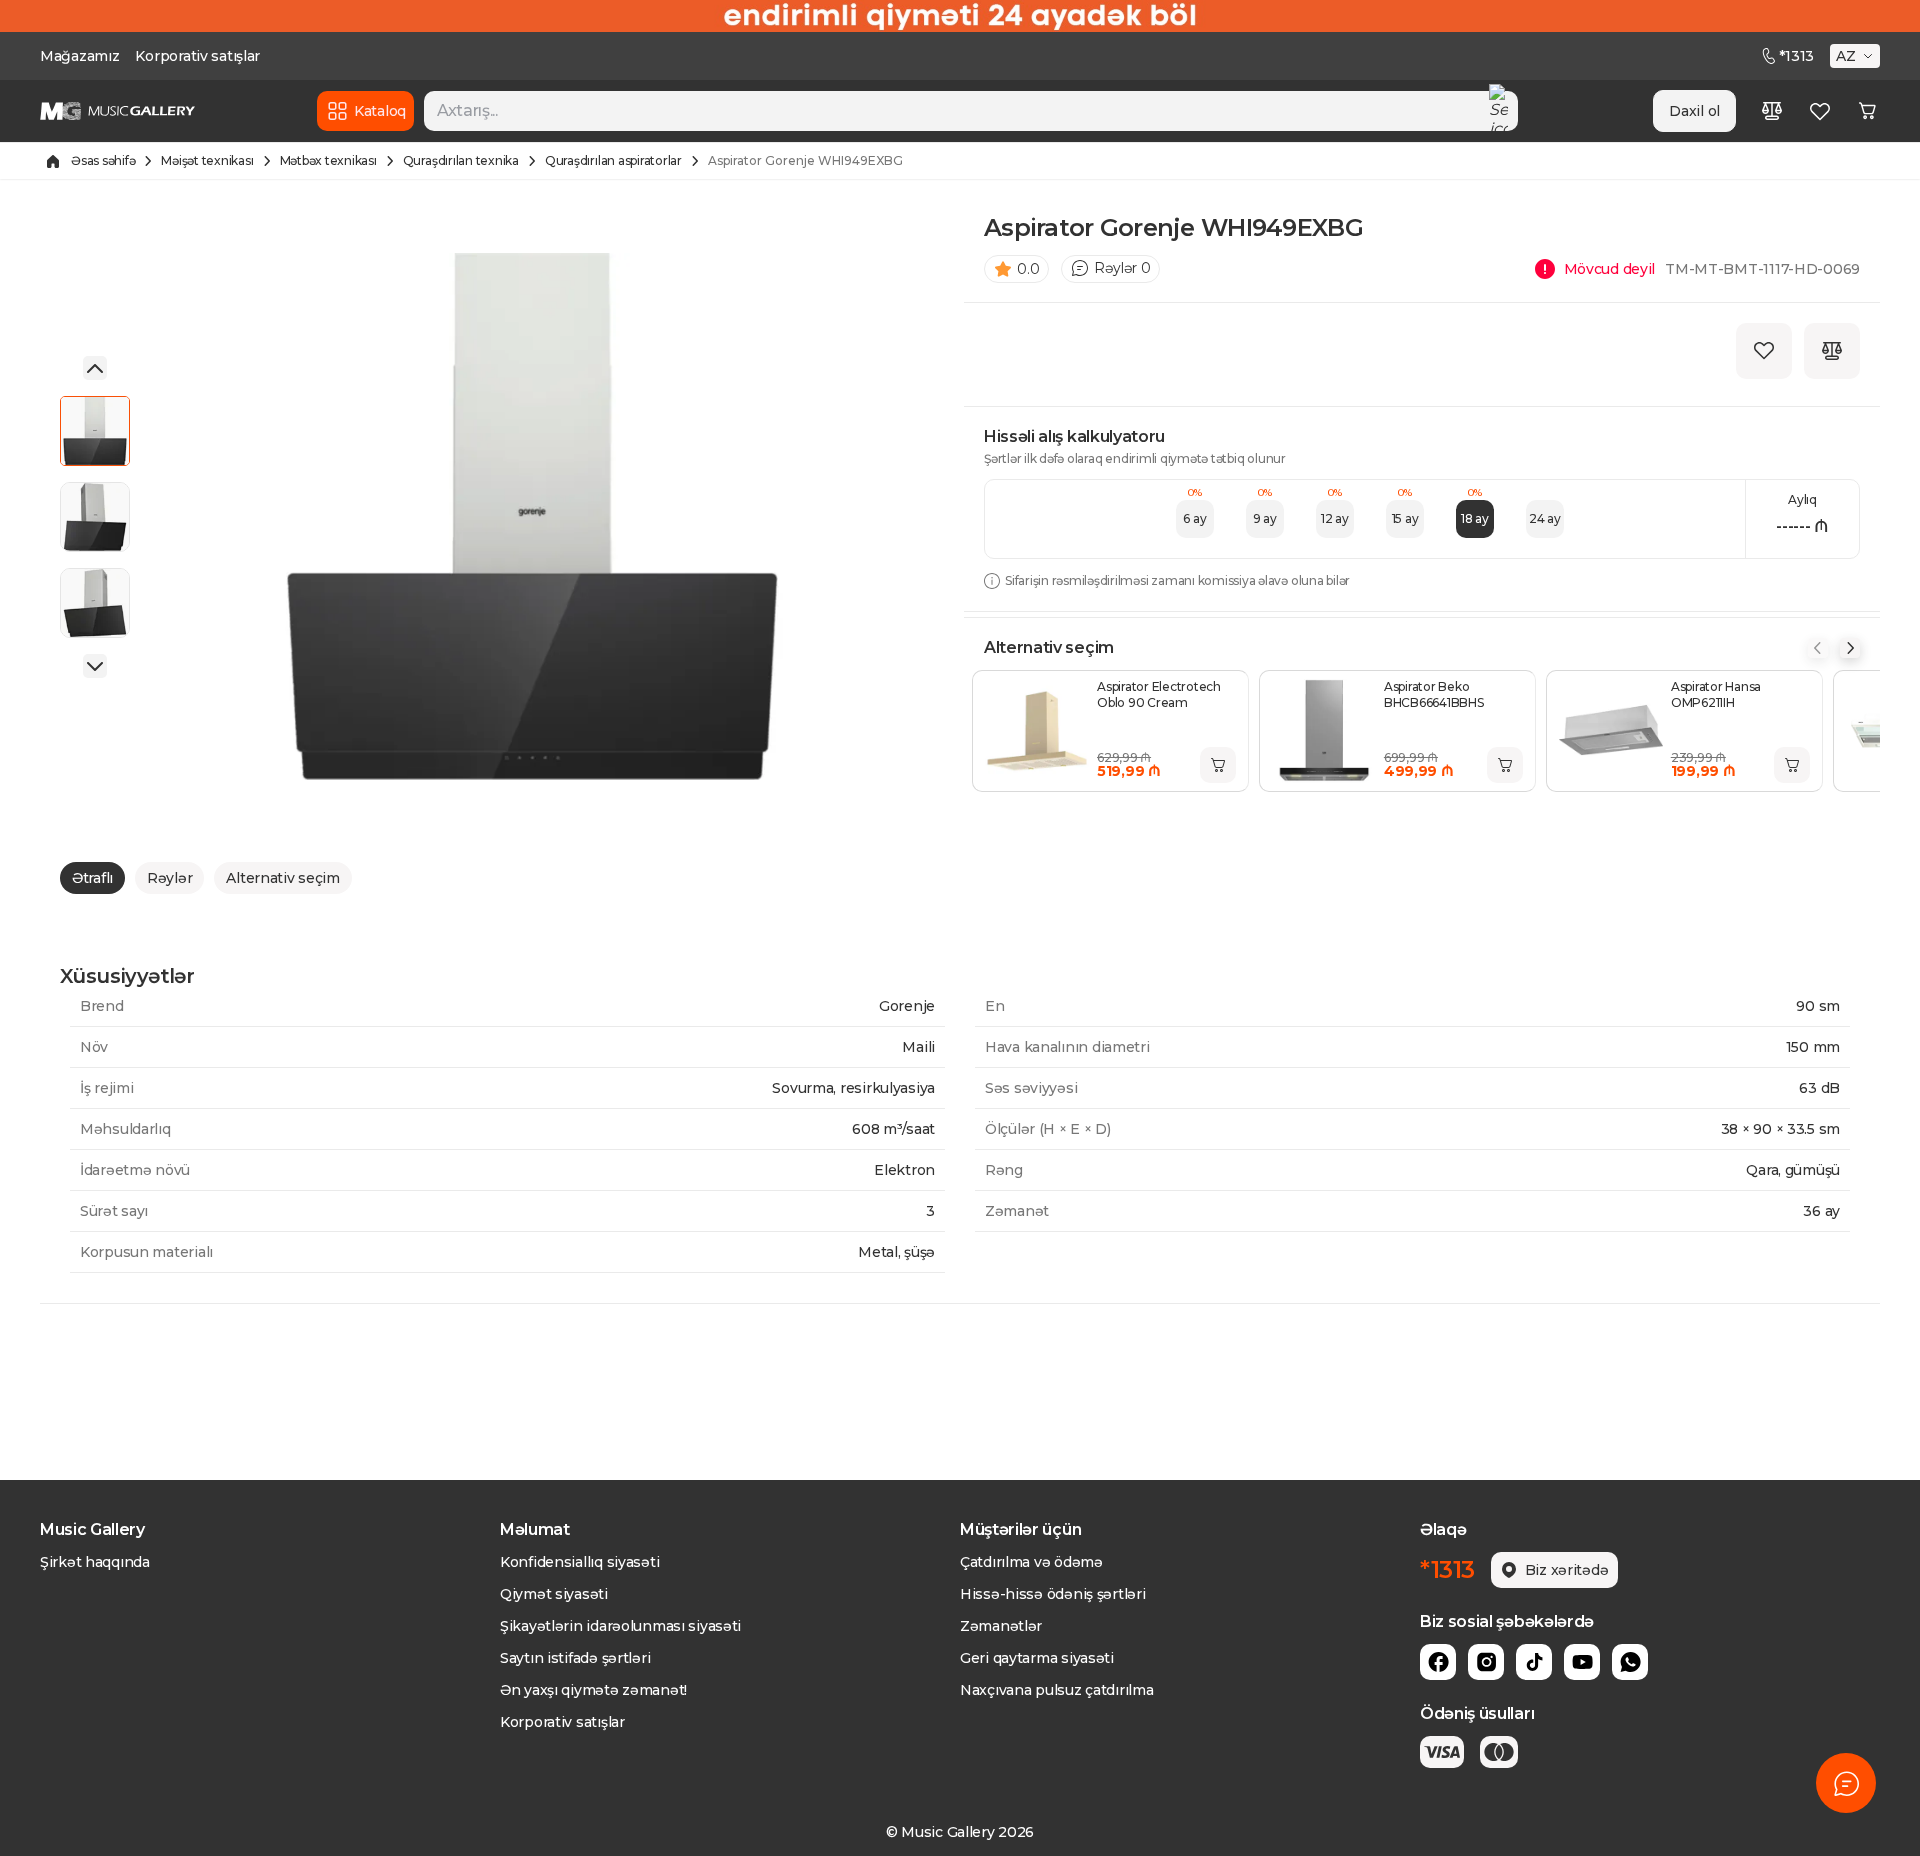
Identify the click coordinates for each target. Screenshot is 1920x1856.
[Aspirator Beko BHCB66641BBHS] (1324, 731)
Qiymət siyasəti (554, 1594)
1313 (1796, 56)
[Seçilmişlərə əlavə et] (1764, 351)
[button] (1857, 56)
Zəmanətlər (1001, 1626)
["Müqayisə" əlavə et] (1832, 351)
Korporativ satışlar (197, 56)
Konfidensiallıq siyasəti (579, 1562)
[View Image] (95, 431)
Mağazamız (79, 56)
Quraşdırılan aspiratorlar (613, 160)
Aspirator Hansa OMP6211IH (1716, 694)
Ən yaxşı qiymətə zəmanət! (593, 1690)
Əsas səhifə (103, 160)
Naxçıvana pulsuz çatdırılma (1056, 1690)
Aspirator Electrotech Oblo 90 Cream (1159, 694)
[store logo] (117, 111)
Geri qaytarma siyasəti (1037, 1658)
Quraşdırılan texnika (461, 160)
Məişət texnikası (207, 160)
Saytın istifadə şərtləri (575, 1658)
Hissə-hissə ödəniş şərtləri (1052, 1594)
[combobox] (971, 111)
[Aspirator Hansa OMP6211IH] (1611, 731)
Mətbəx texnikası (328, 160)
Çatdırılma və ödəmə (1031, 1562)
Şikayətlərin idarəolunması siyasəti (620, 1626)
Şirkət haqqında (95, 1562)
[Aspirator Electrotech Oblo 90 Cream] (1037, 731)
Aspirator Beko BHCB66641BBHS (1434, 694)
